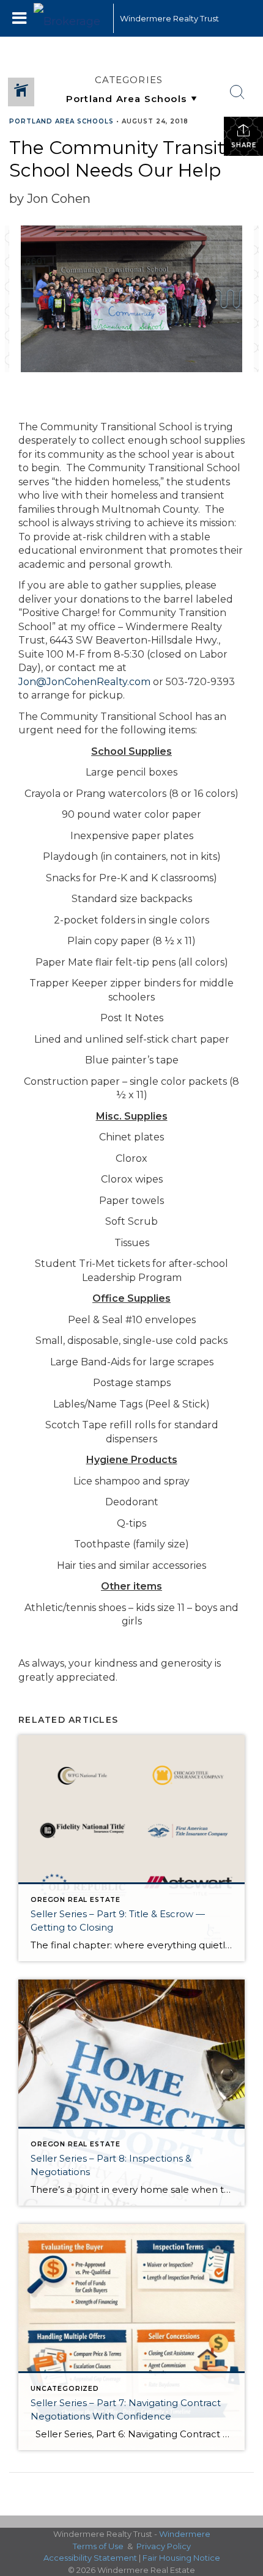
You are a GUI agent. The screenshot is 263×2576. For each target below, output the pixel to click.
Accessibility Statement (90, 2558)
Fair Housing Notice (181, 2558)
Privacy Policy (164, 2546)
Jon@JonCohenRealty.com (84, 682)
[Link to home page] (70, 18)
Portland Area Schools (61, 121)
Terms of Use (98, 2546)
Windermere (185, 2534)
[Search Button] (237, 92)
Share (244, 145)
